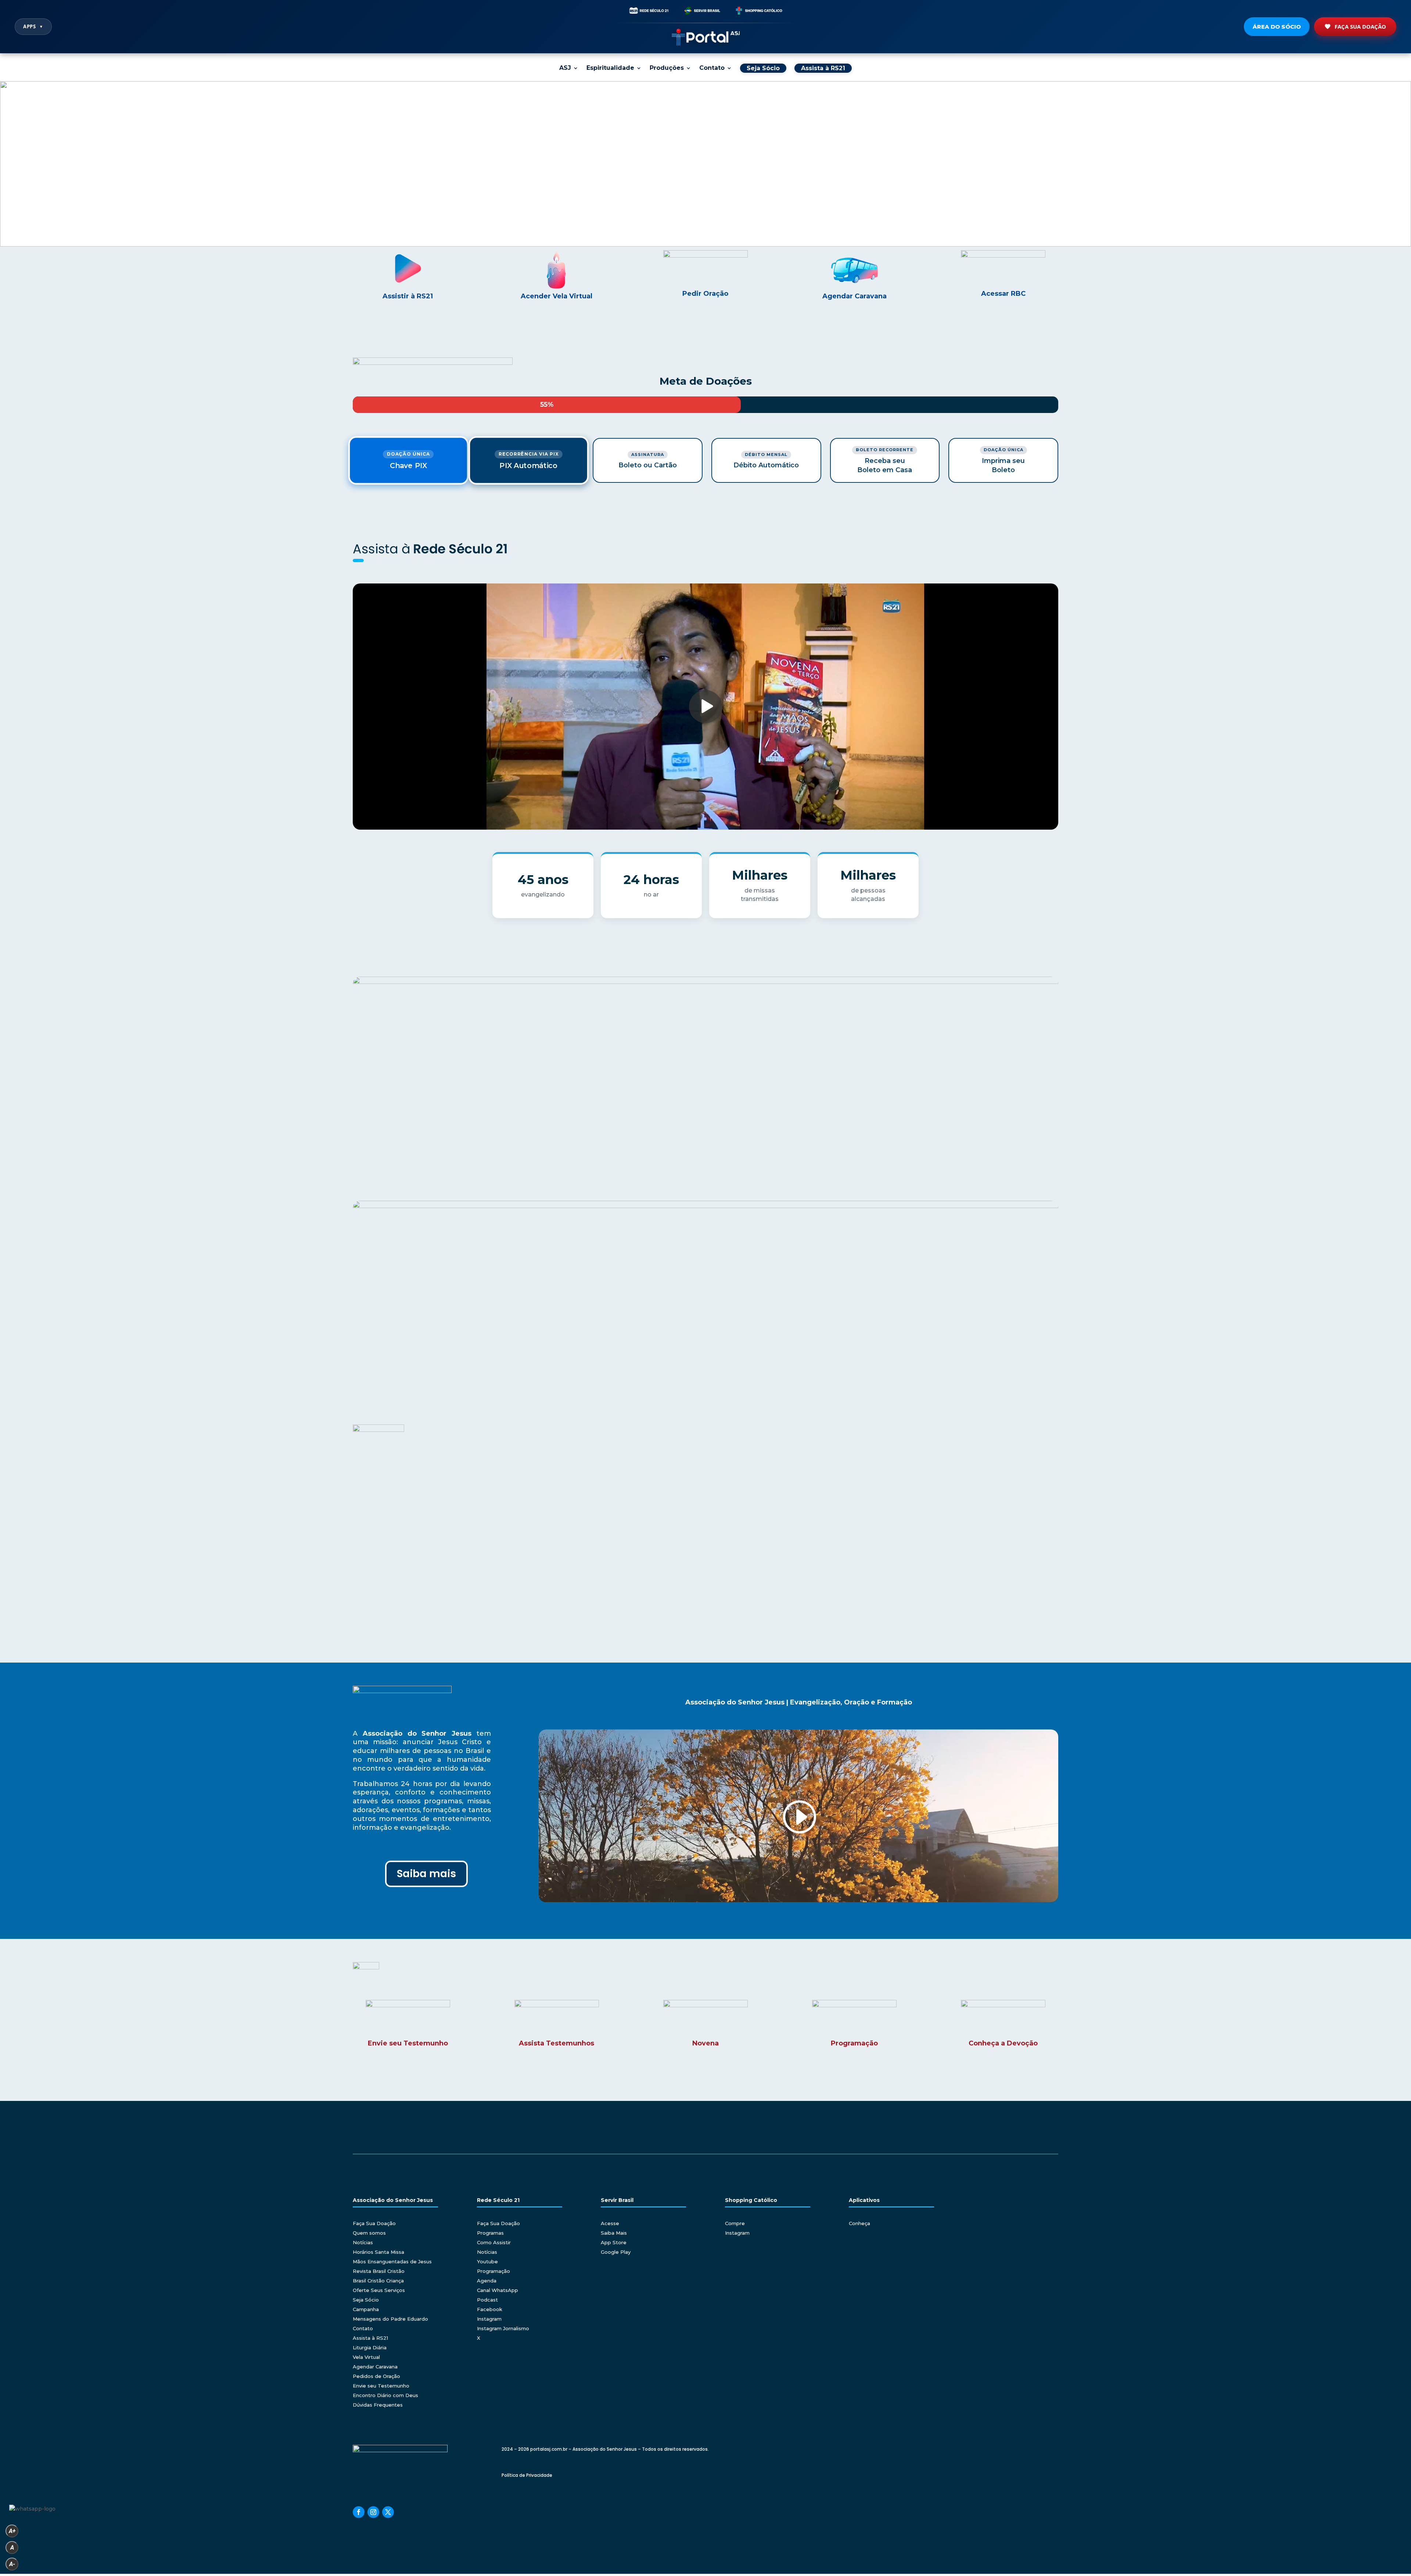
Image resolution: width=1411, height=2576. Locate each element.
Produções (667, 68)
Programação (493, 2271)
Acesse (610, 2223)
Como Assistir (494, 2242)
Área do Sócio (1277, 27)
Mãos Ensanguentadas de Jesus (392, 2261)
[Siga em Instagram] (373, 2512)
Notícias (363, 2242)
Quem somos (369, 2233)
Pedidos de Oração (376, 2376)
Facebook (490, 2309)
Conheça (859, 2223)
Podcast (487, 2300)
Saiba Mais (614, 2233)
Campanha (366, 2309)
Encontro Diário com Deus (385, 2395)
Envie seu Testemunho (381, 2386)
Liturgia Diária (370, 2347)
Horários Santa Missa (378, 2252)
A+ (12, 2531)
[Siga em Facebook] (359, 2512)
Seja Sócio (366, 2300)
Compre (735, 2223)
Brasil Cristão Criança (378, 2281)
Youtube (487, 2261)
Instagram (489, 2319)
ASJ (565, 68)
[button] (705, 164)
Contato (712, 68)
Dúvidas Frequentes (378, 2405)
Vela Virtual (366, 2357)
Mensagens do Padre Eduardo (390, 2319)
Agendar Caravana (375, 2367)
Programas (490, 2233)
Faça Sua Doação (1360, 26)
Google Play (616, 2252)
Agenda (487, 2281)
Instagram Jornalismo (503, 2328)
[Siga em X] (388, 2512)
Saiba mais (426, 1874)
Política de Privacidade (527, 2475)
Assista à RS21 (370, 2338)
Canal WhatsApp (498, 2290)
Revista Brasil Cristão (379, 2271)
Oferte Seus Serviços (379, 2290)
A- (12, 2564)
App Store (614, 2242)
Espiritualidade (610, 68)
